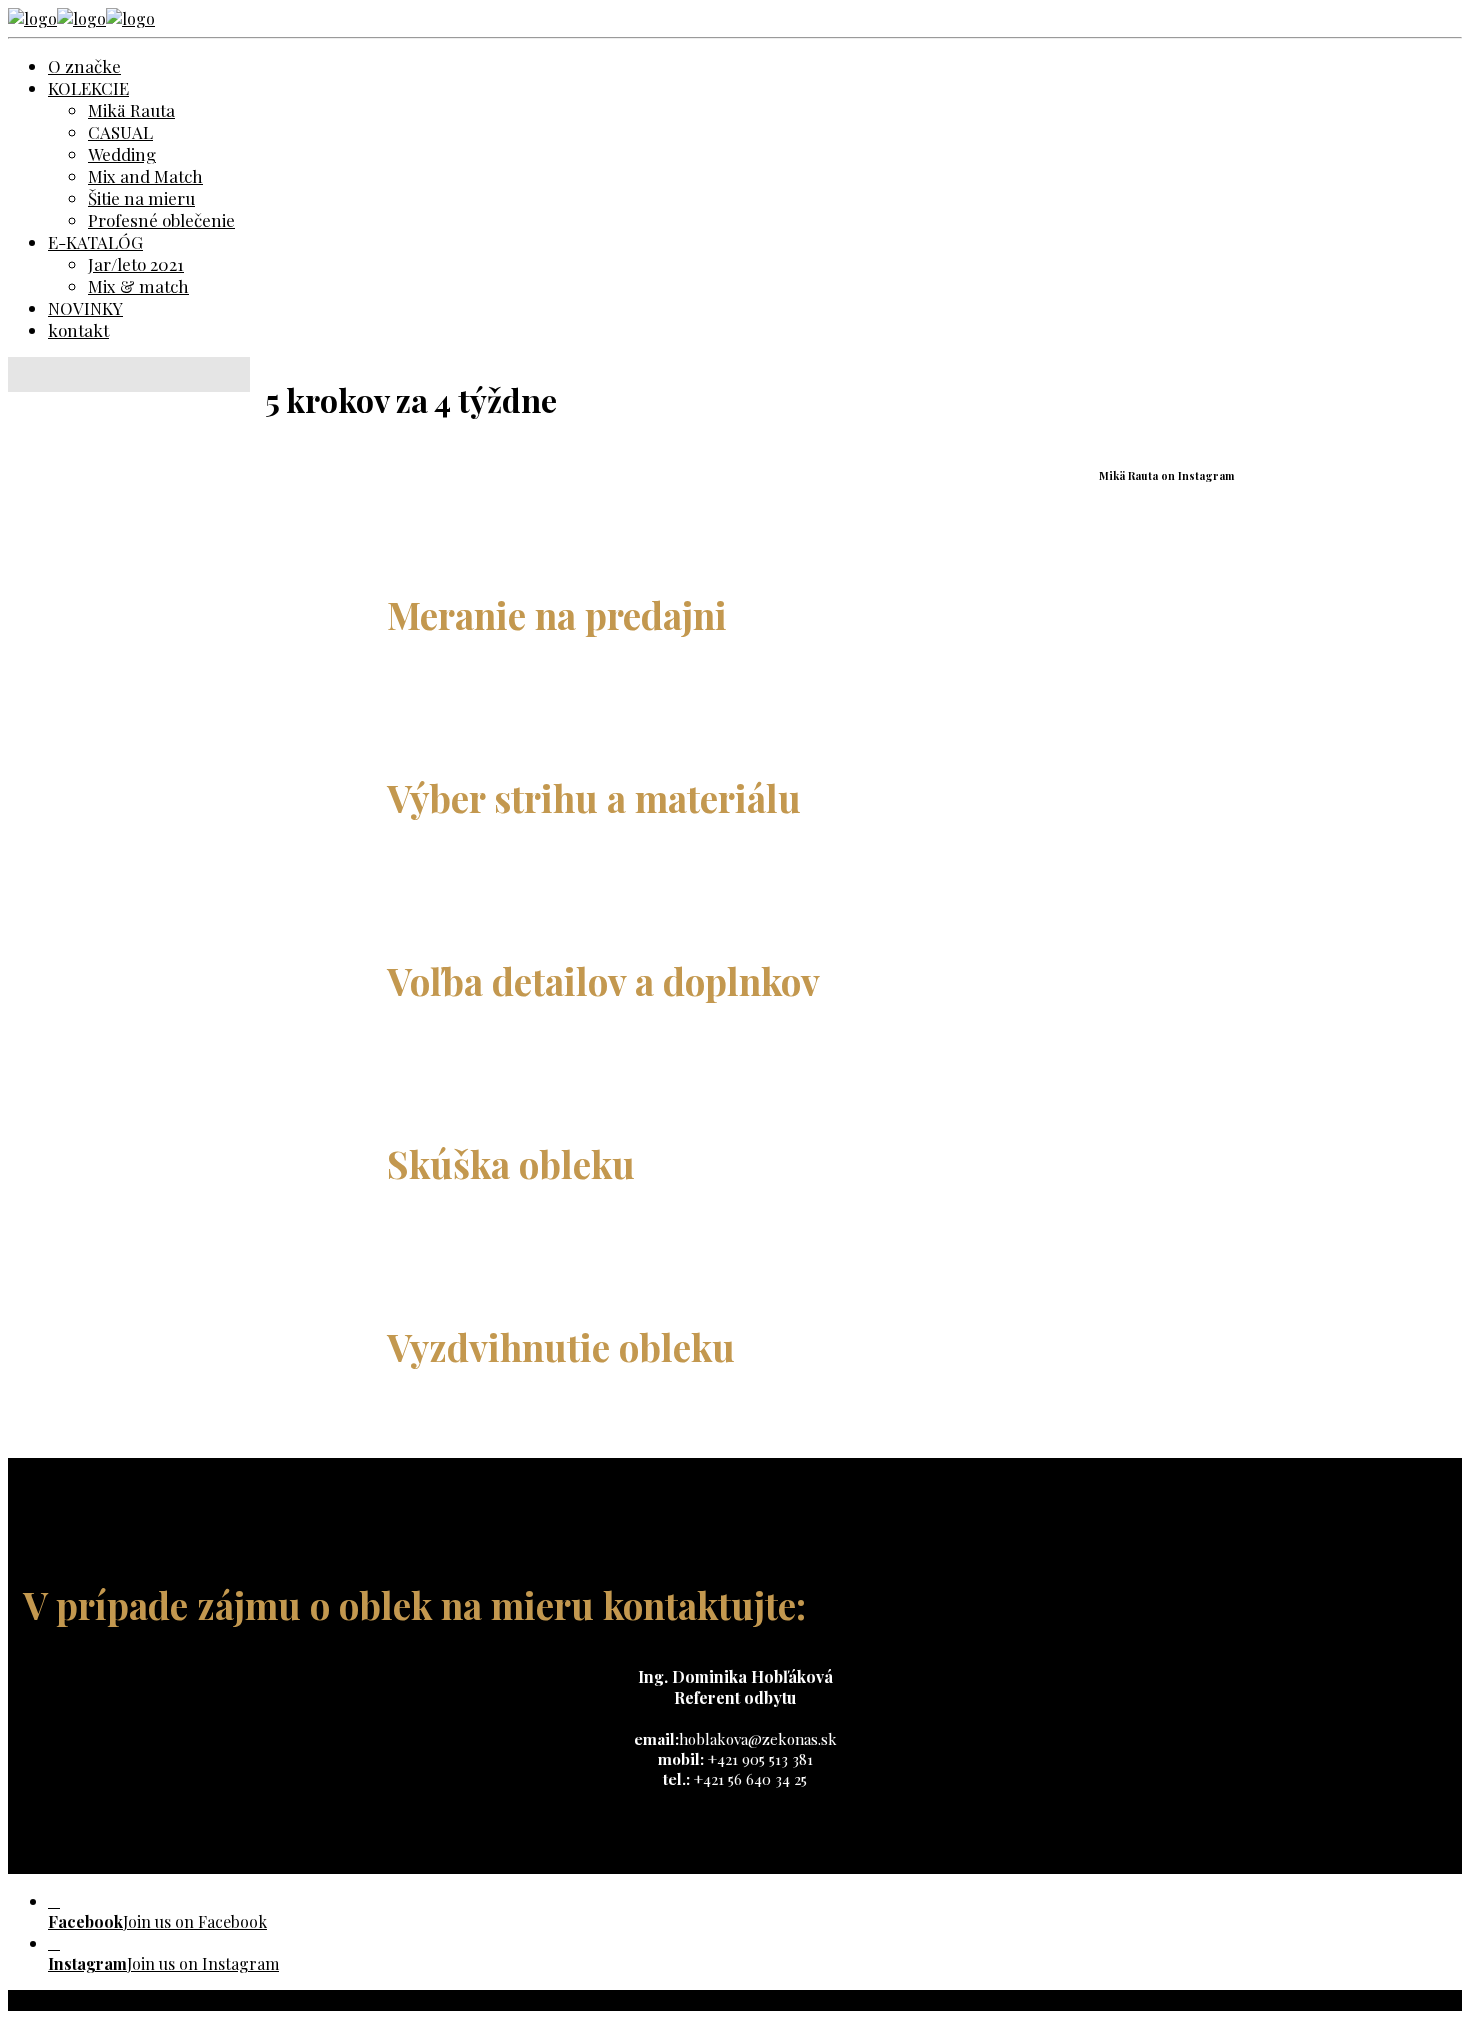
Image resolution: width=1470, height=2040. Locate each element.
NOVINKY (85, 308)
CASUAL (120, 132)
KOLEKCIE (88, 88)
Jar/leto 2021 (136, 264)
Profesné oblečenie (161, 220)
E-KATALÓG (95, 242)
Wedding (122, 154)
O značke (84, 66)
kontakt (78, 330)
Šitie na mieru (141, 198)
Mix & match (138, 286)
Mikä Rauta (131, 110)
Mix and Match (145, 176)
